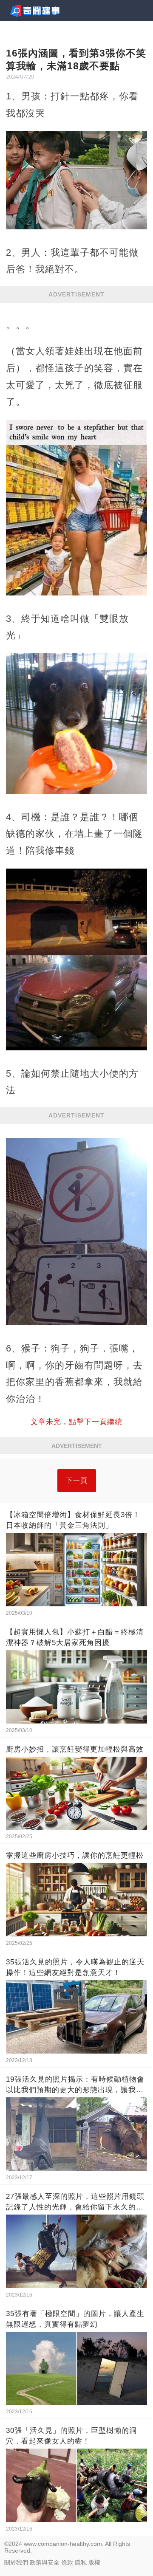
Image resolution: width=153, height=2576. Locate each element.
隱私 (81, 2562)
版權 (94, 2562)
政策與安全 (45, 2562)
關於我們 (16, 2562)
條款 (67, 2562)
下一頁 (77, 1480)
